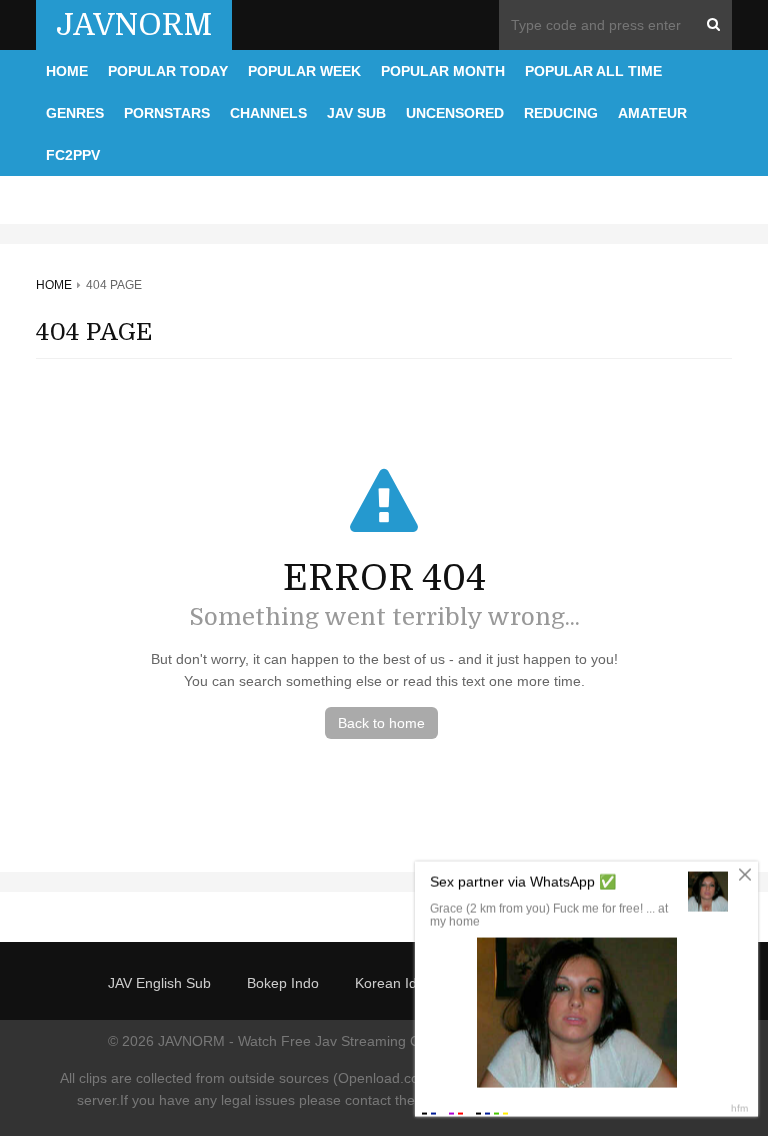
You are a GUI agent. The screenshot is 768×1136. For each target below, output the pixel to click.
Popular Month (443, 71)
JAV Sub (356, 113)
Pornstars (167, 113)
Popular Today (168, 71)
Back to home (381, 723)
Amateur (652, 113)
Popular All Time (593, 71)
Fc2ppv (73, 155)
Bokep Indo (283, 983)
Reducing (561, 113)
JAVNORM (134, 25)
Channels (268, 113)
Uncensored (455, 113)
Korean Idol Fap (406, 983)
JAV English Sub (159, 983)
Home (67, 71)
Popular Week (304, 71)
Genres (75, 113)
